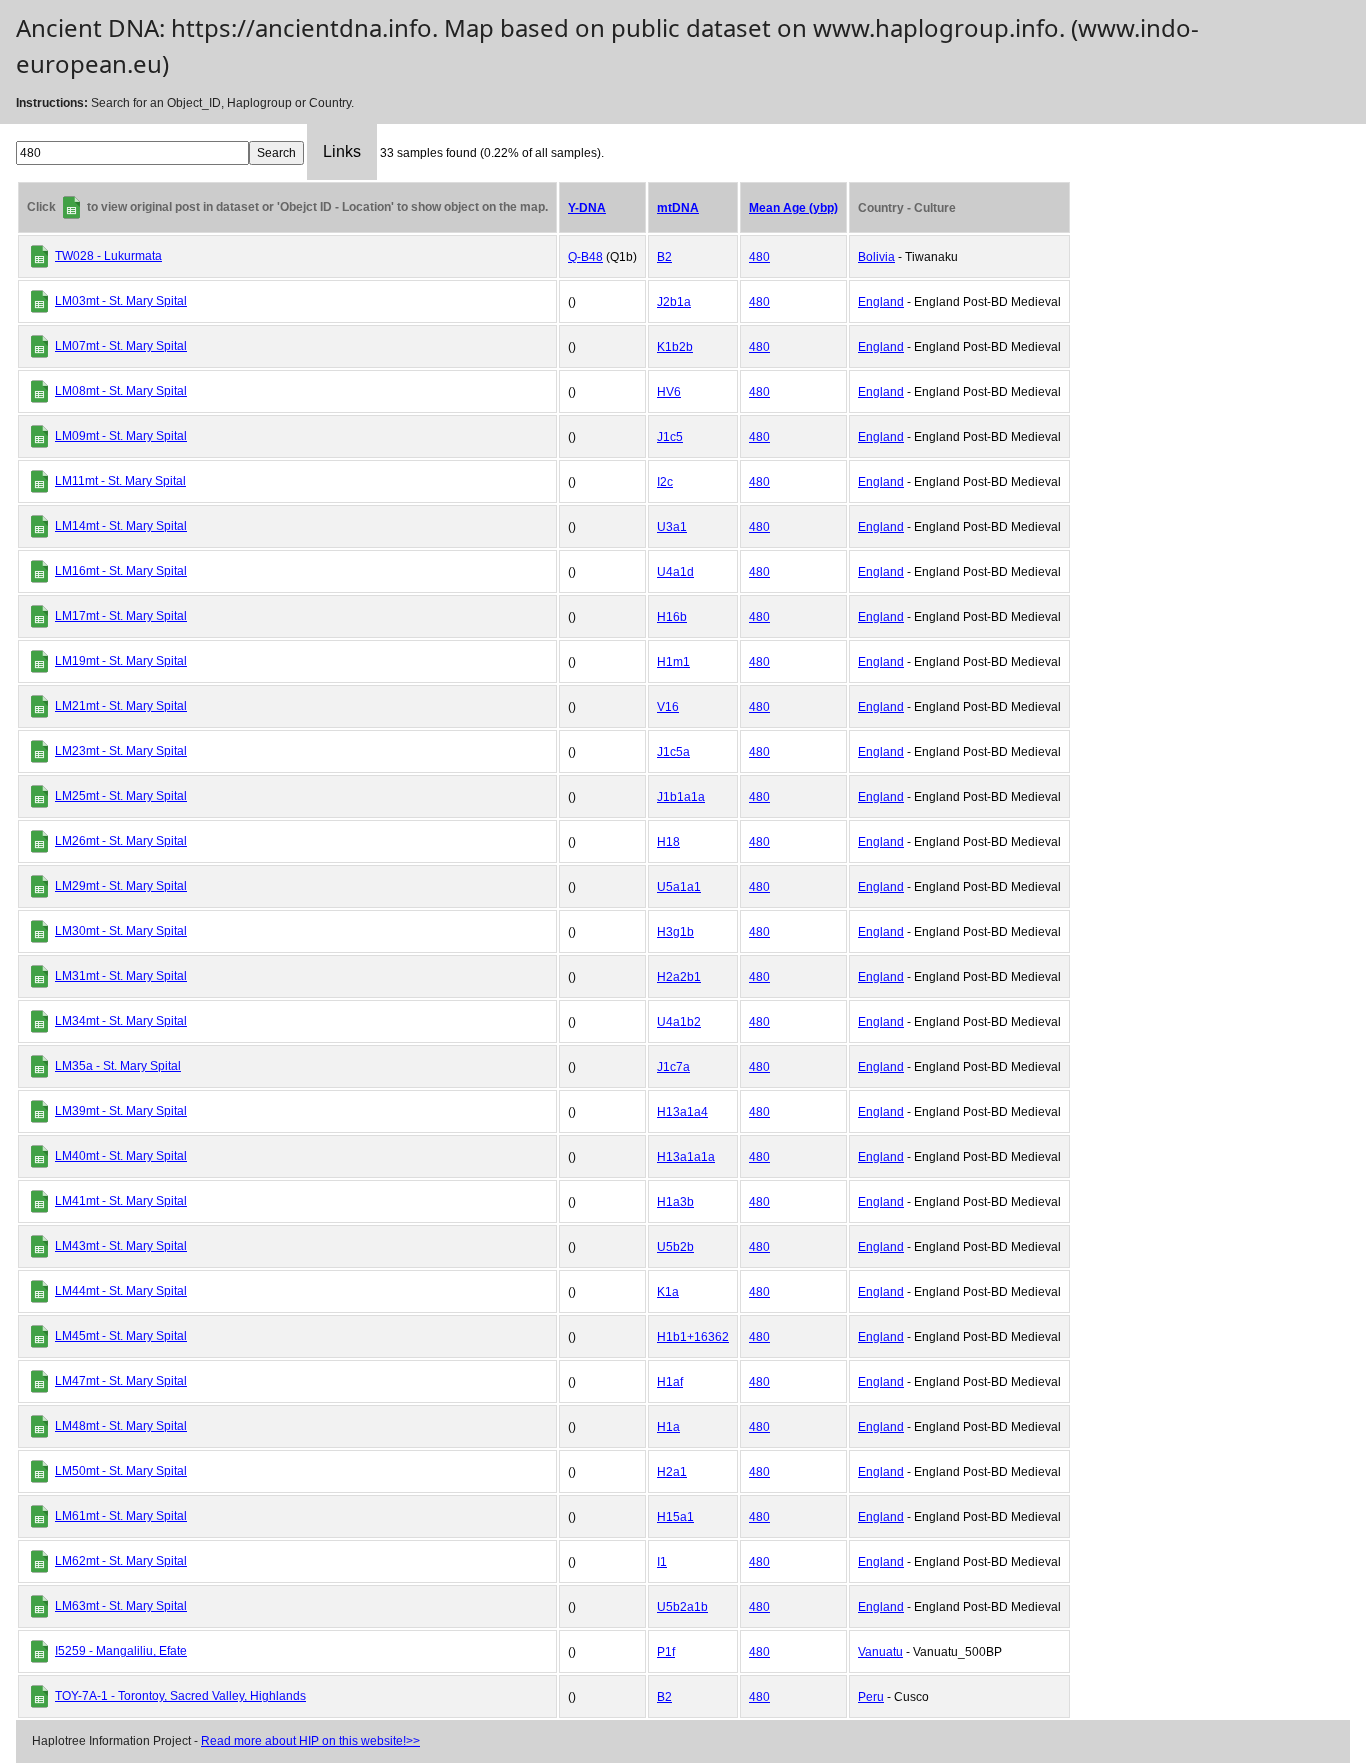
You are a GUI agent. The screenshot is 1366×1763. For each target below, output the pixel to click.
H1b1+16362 (693, 1337)
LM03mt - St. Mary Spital (121, 301)
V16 (668, 707)
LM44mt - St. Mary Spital (121, 1291)
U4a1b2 (679, 1022)
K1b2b (675, 347)
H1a (668, 1427)
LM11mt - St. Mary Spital (120, 481)
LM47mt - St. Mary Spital (121, 1381)
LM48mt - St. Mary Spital (121, 1426)
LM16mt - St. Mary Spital (121, 571)
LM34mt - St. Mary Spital (121, 1021)
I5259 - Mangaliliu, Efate (121, 1651)
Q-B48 (585, 257)
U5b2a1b (682, 1607)
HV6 (669, 392)
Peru (871, 1697)
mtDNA (678, 208)
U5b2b (675, 1247)
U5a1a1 (679, 887)
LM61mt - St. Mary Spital (121, 1516)
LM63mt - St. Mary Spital (121, 1606)
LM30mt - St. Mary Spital (121, 931)
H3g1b (675, 932)
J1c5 (670, 437)
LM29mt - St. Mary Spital (121, 886)
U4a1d (675, 572)
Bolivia (876, 257)
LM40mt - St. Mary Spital (121, 1156)
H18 (668, 842)
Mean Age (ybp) (793, 208)
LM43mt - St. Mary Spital (121, 1246)
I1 (662, 1562)
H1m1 (673, 662)
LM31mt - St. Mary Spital (121, 976)
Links (342, 151)
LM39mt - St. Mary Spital (121, 1111)
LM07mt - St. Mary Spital (121, 346)
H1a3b (675, 1202)
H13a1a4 (682, 1112)
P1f (666, 1652)
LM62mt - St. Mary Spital (121, 1561)
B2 (664, 257)
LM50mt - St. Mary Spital (121, 1471)
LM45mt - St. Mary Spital (121, 1336)
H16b (672, 617)
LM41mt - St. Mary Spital (121, 1201)
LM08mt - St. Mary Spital (121, 391)
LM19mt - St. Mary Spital (121, 661)
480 (759, 257)
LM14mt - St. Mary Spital (121, 526)
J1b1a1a (681, 797)
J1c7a (673, 1067)
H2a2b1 (679, 977)
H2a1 (672, 1472)
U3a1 (672, 527)
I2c (665, 482)
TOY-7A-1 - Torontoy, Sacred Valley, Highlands (180, 1696)
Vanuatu (880, 1652)
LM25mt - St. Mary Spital (121, 796)
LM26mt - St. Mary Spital (121, 841)
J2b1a (674, 302)
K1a (668, 1292)
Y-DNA (587, 208)
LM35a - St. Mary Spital (118, 1066)
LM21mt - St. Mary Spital (121, 706)
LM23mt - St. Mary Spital (121, 751)
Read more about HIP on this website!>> (310, 1741)
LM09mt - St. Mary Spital (121, 436)
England (881, 302)
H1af (670, 1382)
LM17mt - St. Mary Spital (121, 616)
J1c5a (673, 752)
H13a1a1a (686, 1157)
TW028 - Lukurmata (108, 256)
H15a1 (675, 1517)
